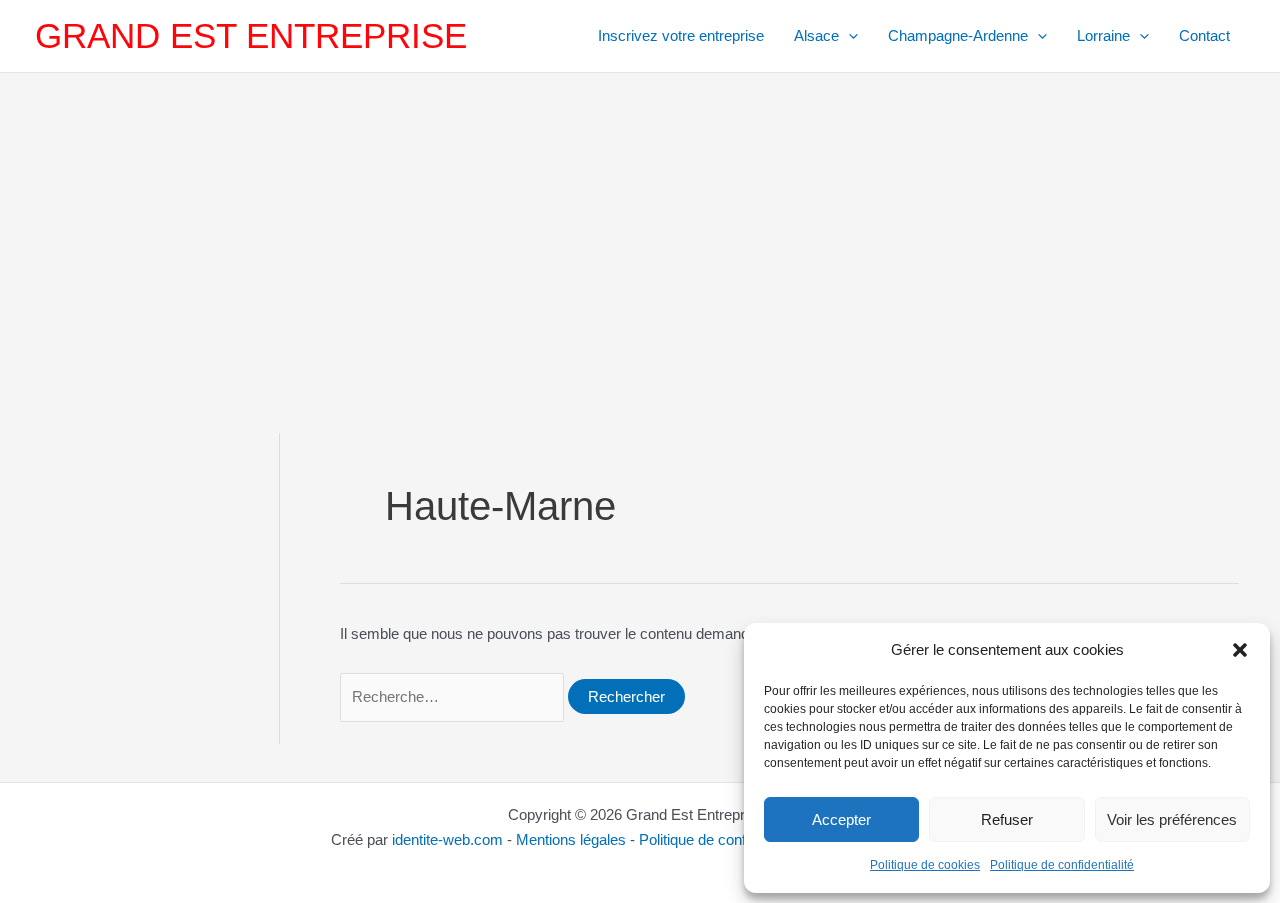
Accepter (841, 819)
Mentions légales (571, 839)
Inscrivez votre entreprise (681, 35)
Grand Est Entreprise (251, 35)
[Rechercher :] (454, 696)
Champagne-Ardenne (958, 35)
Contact (1204, 35)
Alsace (816, 35)
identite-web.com (447, 839)
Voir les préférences (1172, 819)
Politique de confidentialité (1062, 865)
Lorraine (1103, 35)
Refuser (1007, 819)
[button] (1240, 650)
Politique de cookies (925, 865)
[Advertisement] (640, 223)
